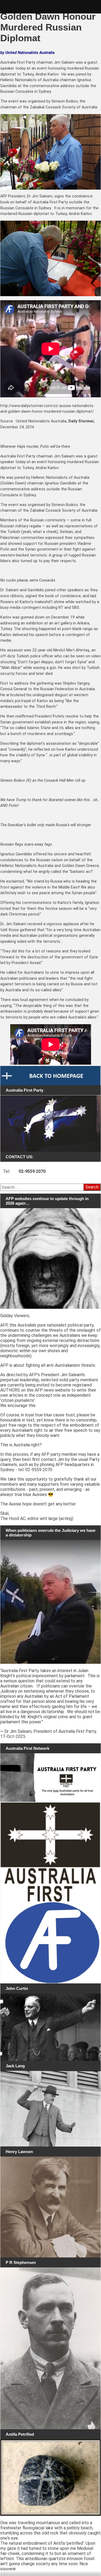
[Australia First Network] (50, 1778)
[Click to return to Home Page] (50, 1075)
